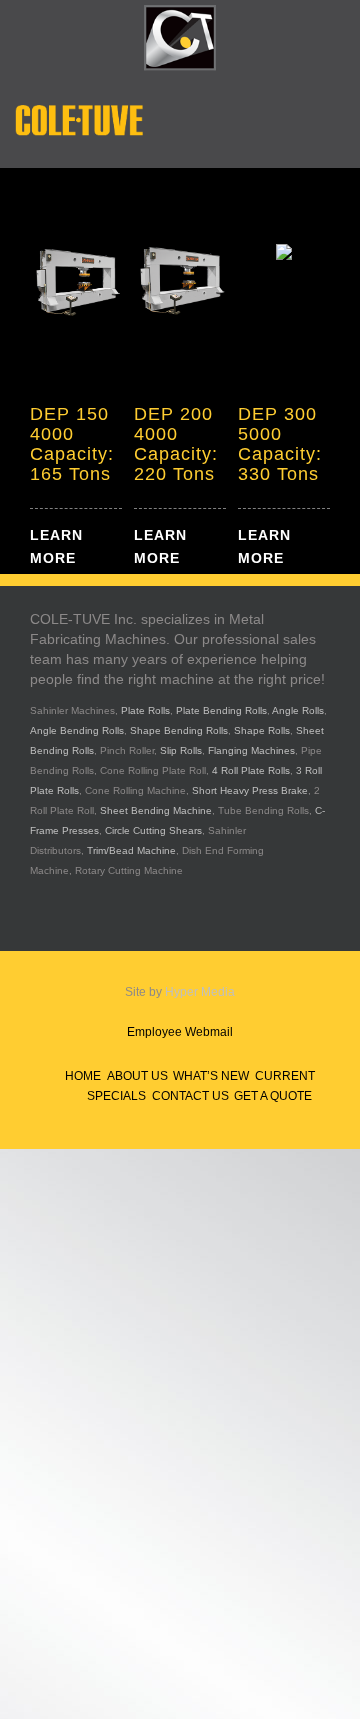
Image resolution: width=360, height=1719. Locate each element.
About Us (137, 1076)
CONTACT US (190, 1096)
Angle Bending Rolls (77, 730)
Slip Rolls (181, 750)
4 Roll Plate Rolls (251, 770)
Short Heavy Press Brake (250, 790)
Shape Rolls (262, 730)
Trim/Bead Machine (131, 850)
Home (83, 1076)
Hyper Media (200, 992)
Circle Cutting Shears (153, 830)
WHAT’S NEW (211, 1076)
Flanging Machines (251, 750)
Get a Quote (273, 1096)
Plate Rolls (145, 710)
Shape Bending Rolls (179, 730)
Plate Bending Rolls (221, 710)
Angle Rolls (298, 710)
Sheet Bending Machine (156, 810)
